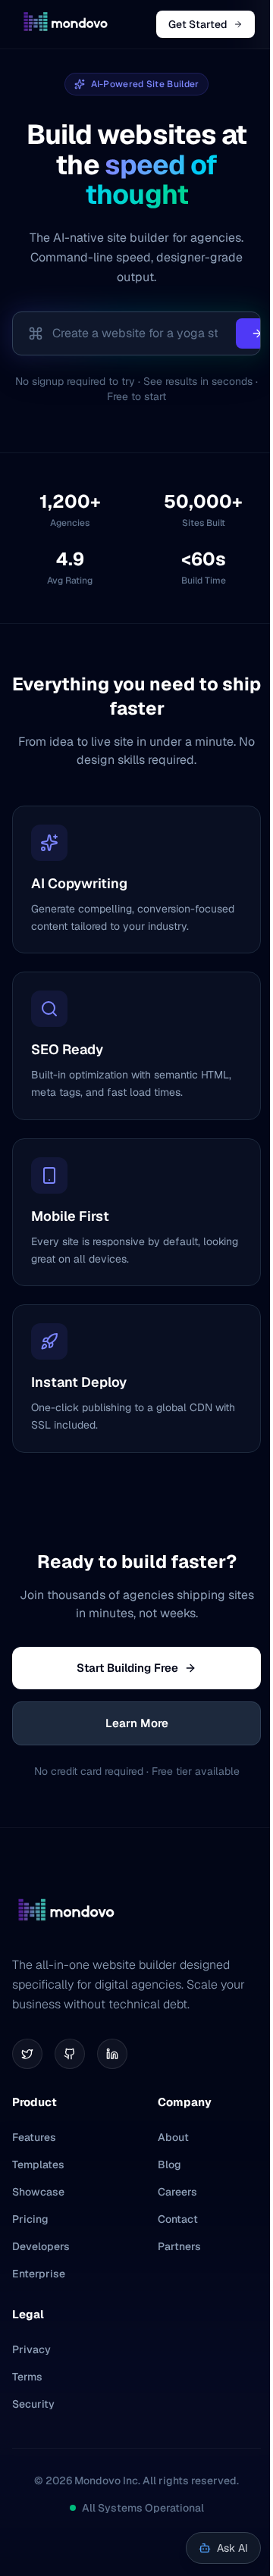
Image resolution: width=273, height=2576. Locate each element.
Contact (178, 2219)
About (173, 2137)
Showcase (38, 2192)
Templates (38, 2164)
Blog (169, 2164)
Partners (179, 2246)
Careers (177, 2192)
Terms (27, 2377)
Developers (41, 2246)
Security (33, 2404)
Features (34, 2137)
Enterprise (39, 2274)
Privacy (31, 2349)
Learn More (137, 1723)
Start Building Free (127, 1668)
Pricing (30, 2219)
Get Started (198, 24)
